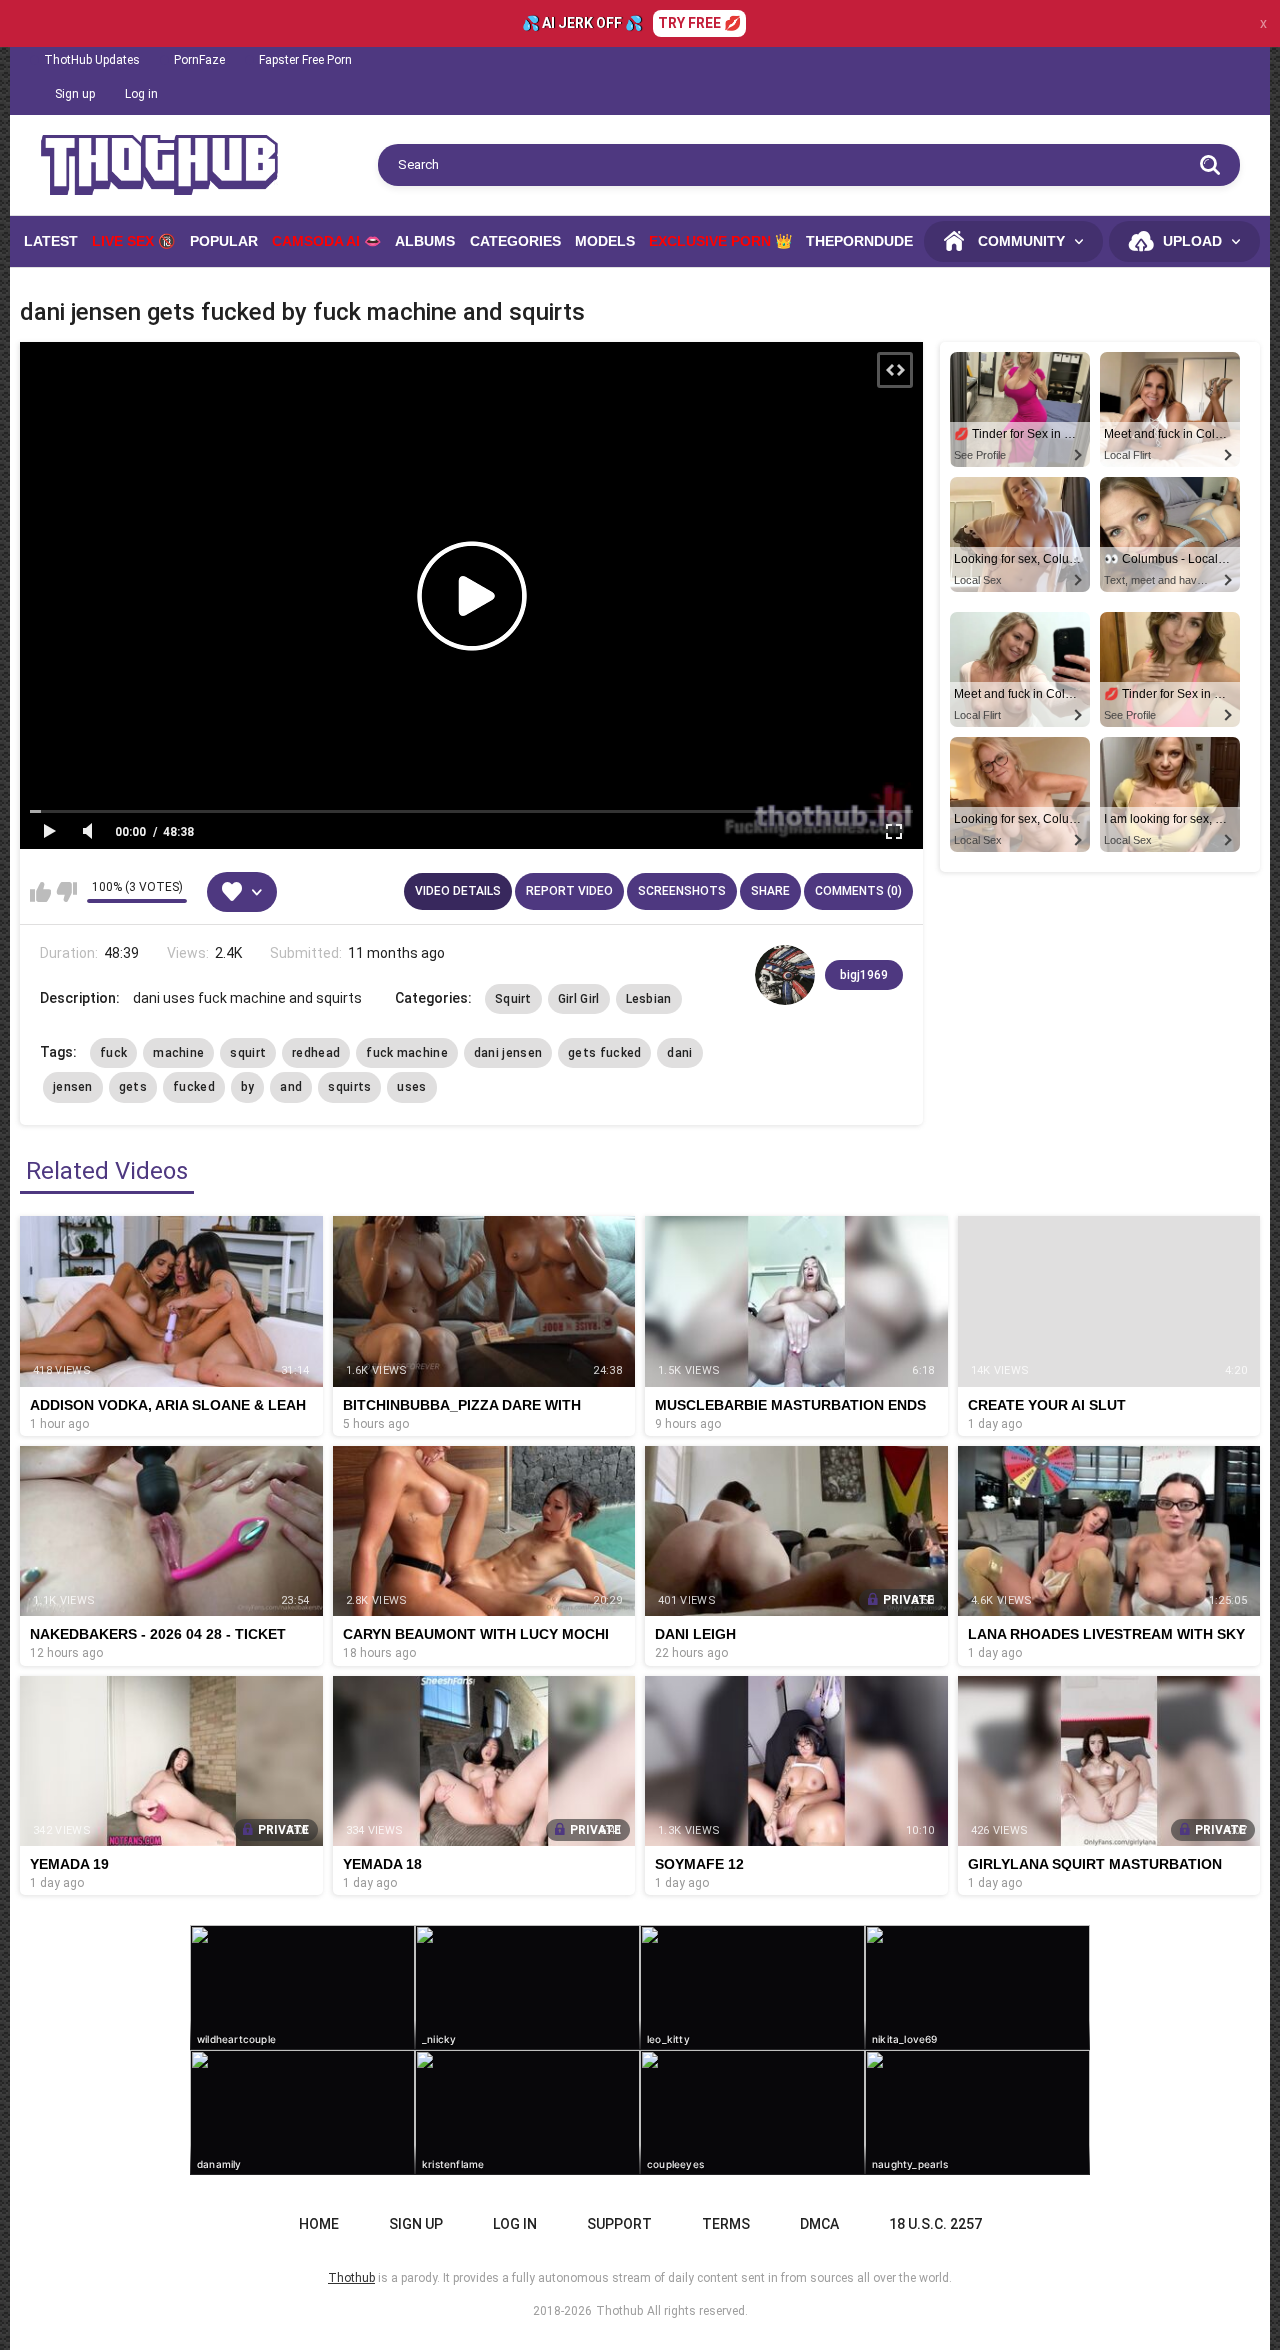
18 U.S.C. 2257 (935, 2224)
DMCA (819, 2224)
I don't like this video (66, 892)
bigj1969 (864, 975)
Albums (425, 241)
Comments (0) (858, 891)
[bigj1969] (785, 975)
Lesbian (649, 999)
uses (411, 1087)
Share (770, 891)
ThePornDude (859, 241)
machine (178, 1053)
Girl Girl (579, 999)
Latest (51, 241)
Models (605, 241)
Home (319, 2224)
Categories (515, 241)
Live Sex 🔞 (133, 241)
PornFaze (199, 60)
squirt (248, 1053)
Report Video (569, 891)
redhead (316, 1053)
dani (679, 1053)
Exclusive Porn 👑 (720, 241)
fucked (194, 1087)
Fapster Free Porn (305, 60)
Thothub (619, 2311)
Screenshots (682, 891)
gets (133, 1087)
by (248, 1087)
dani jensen (508, 1053)
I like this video (40, 892)
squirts (349, 1087)
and (291, 1087)
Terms (726, 2224)
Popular (224, 241)
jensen (73, 1087)
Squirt (513, 999)
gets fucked (604, 1053)
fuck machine (407, 1053)
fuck (113, 1053)
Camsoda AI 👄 (326, 241)
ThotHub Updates (92, 60)
